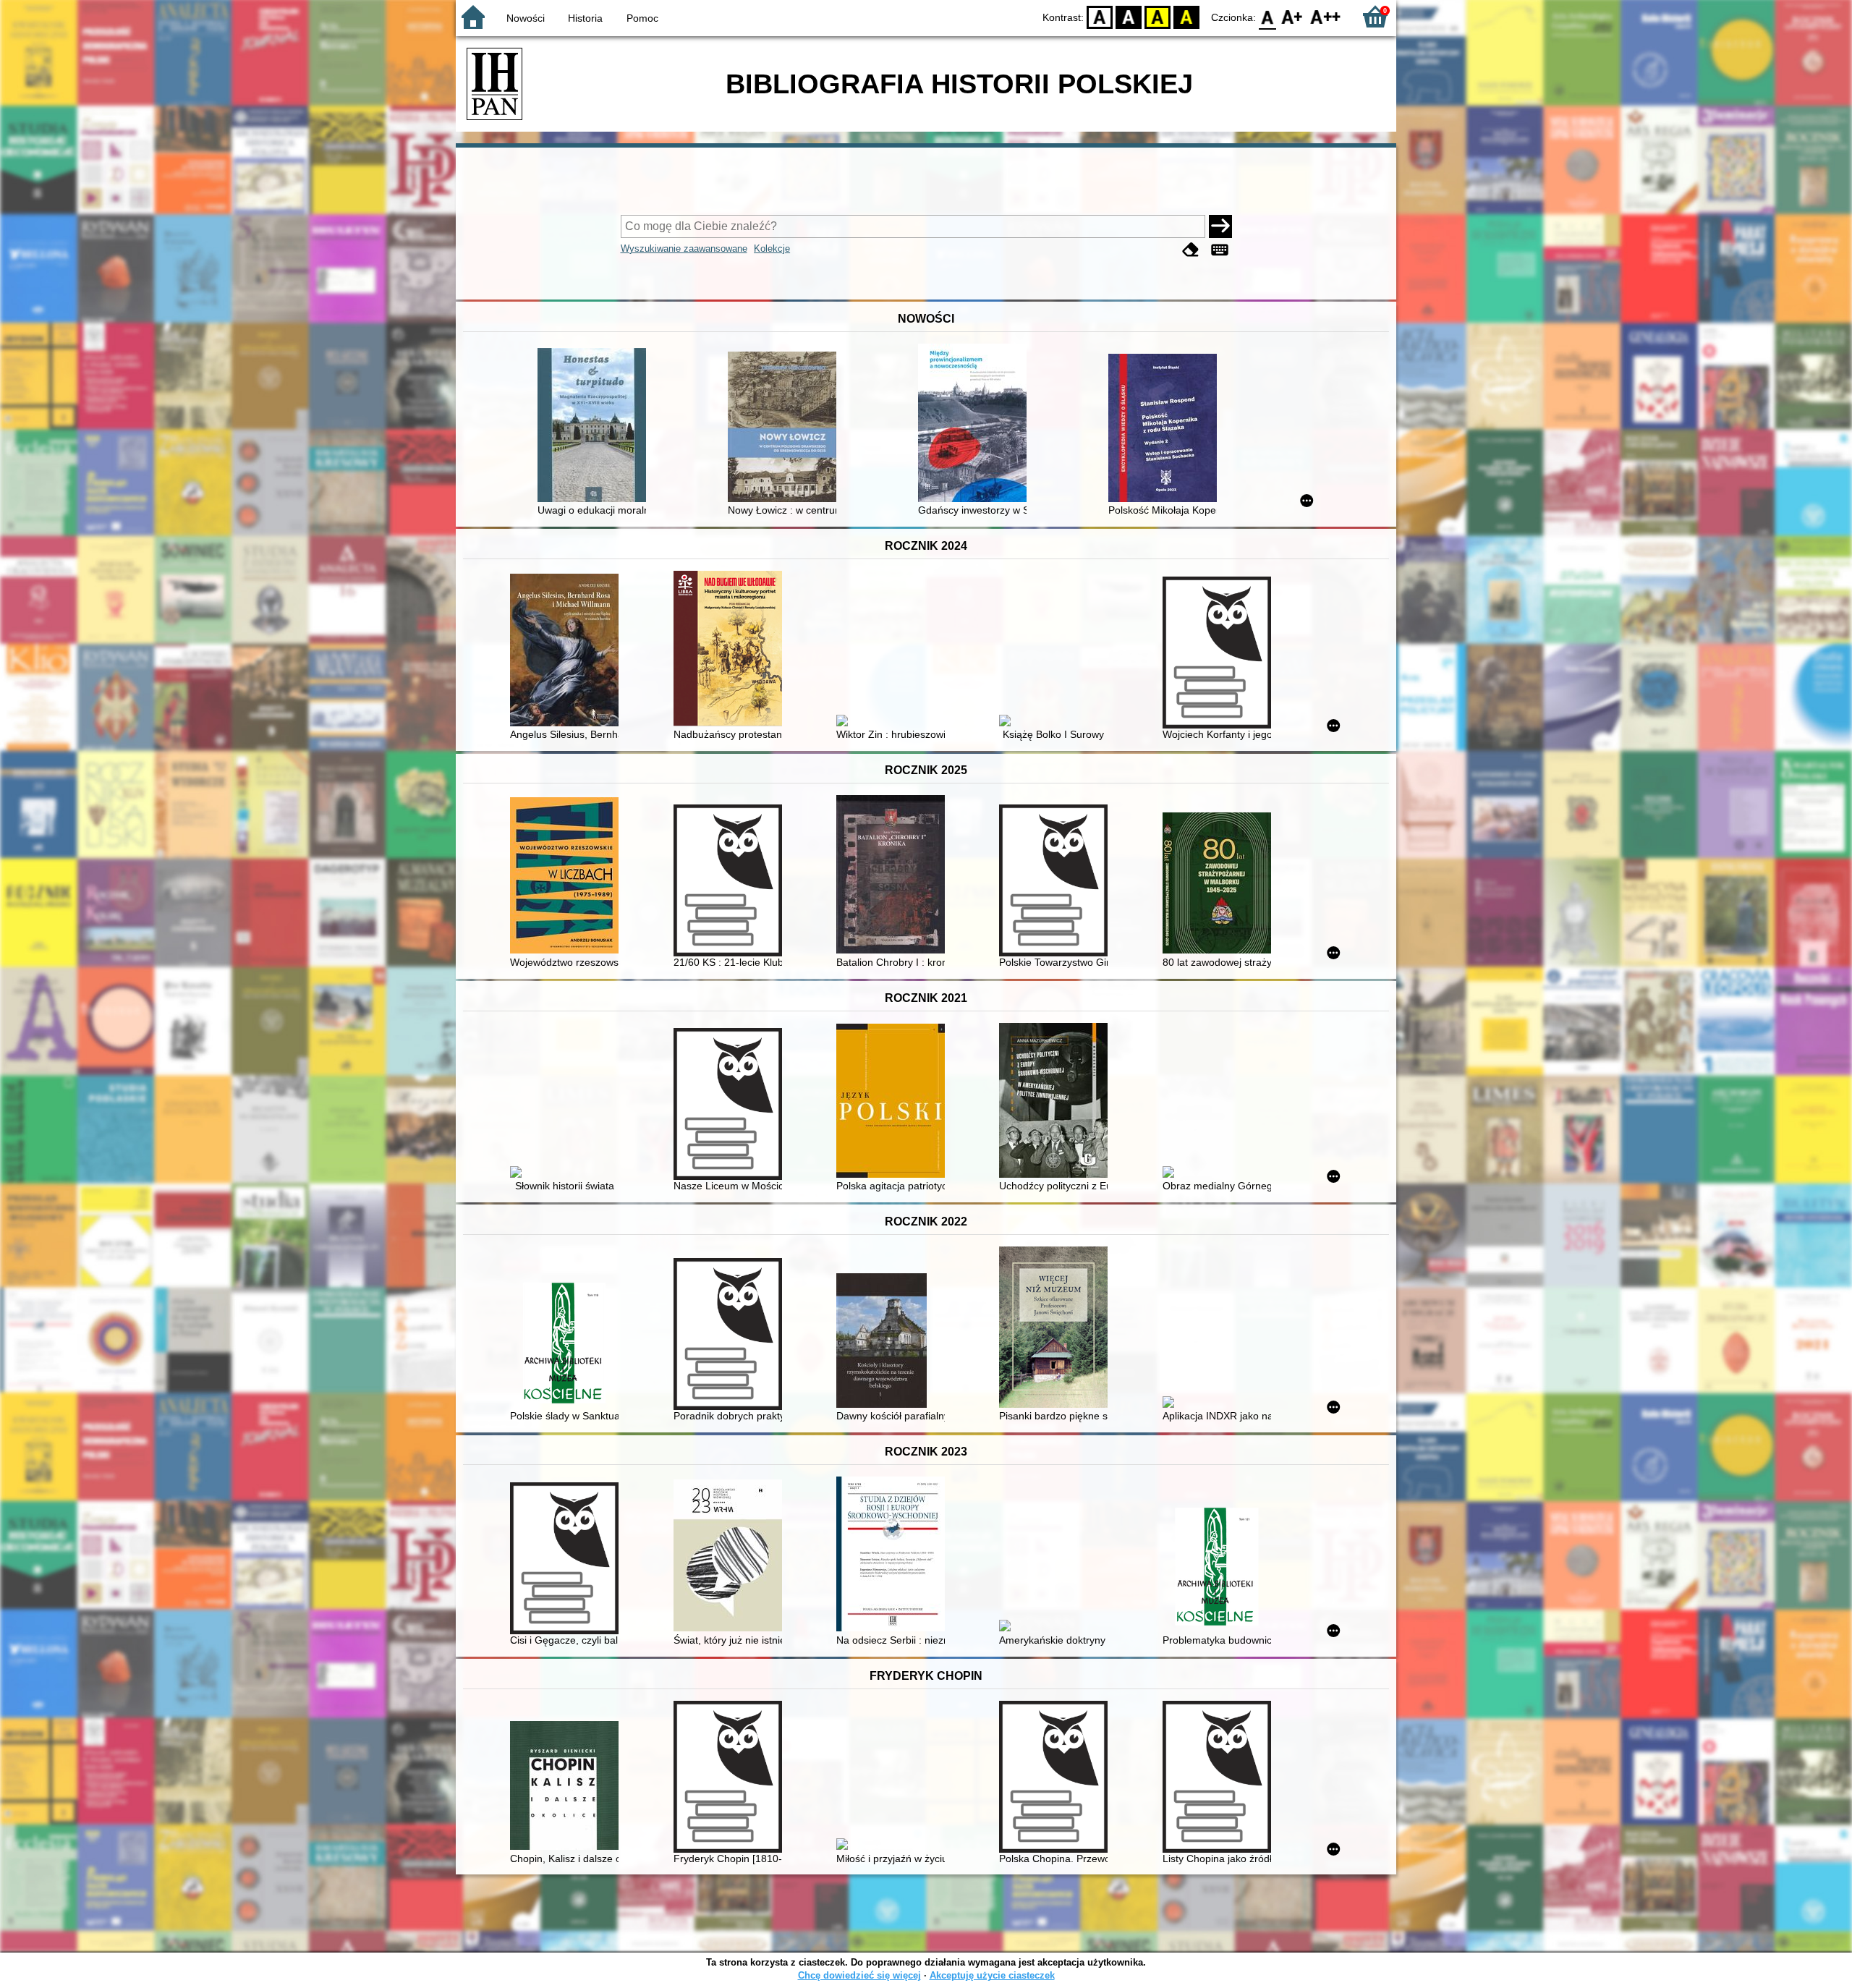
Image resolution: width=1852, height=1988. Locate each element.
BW (1129, 16)
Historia (585, 18)
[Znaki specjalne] (1220, 250)
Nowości (526, 18)
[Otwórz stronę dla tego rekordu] (595, 426)
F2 (1326, 16)
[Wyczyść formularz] (1191, 250)
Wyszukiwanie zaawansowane (684, 248)
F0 (1268, 16)
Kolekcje (772, 248)
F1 (1292, 16)
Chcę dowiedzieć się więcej (859, 1975)
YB (1157, 16)
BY (1186, 16)
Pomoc (642, 18)
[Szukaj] (1220, 226)
